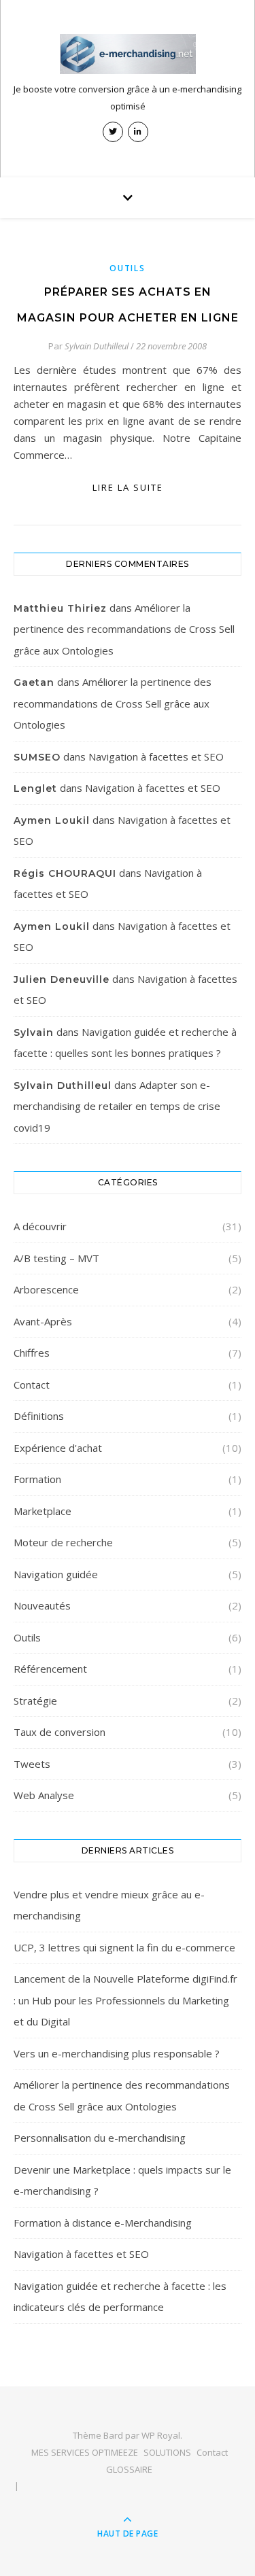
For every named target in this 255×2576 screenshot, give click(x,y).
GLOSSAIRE (129, 2469)
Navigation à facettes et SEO (156, 756)
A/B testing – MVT (56, 1258)
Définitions (39, 1416)
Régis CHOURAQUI (65, 873)
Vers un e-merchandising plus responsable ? (117, 2053)
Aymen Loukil (52, 820)
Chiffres (32, 1353)
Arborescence (46, 1289)
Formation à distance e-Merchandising (103, 2223)
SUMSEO (37, 757)
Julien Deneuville (62, 979)
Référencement (50, 1669)
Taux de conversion (60, 1732)
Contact (32, 1385)
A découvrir (40, 1226)
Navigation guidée (56, 1574)
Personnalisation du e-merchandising (100, 2138)
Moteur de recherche (63, 1542)
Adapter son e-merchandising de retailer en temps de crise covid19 (117, 1106)
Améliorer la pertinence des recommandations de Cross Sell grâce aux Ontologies (124, 629)
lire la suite (128, 487)
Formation (37, 1479)
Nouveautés (42, 1605)
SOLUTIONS (167, 2452)
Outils (127, 268)
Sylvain (34, 1032)
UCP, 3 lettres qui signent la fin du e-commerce (124, 1947)
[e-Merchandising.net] (128, 54)
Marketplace (42, 1511)
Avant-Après (43, 1321)
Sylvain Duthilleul (97, 346)
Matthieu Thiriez (60, 608)
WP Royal (161, 2435)
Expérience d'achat (58, 1448)
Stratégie (35, 1701)
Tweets (32, 1764)
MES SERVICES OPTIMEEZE (85, 2452)
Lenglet (35, 788)
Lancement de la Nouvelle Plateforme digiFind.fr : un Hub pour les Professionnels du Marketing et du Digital (125, 2000)
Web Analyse (44, 1795)
